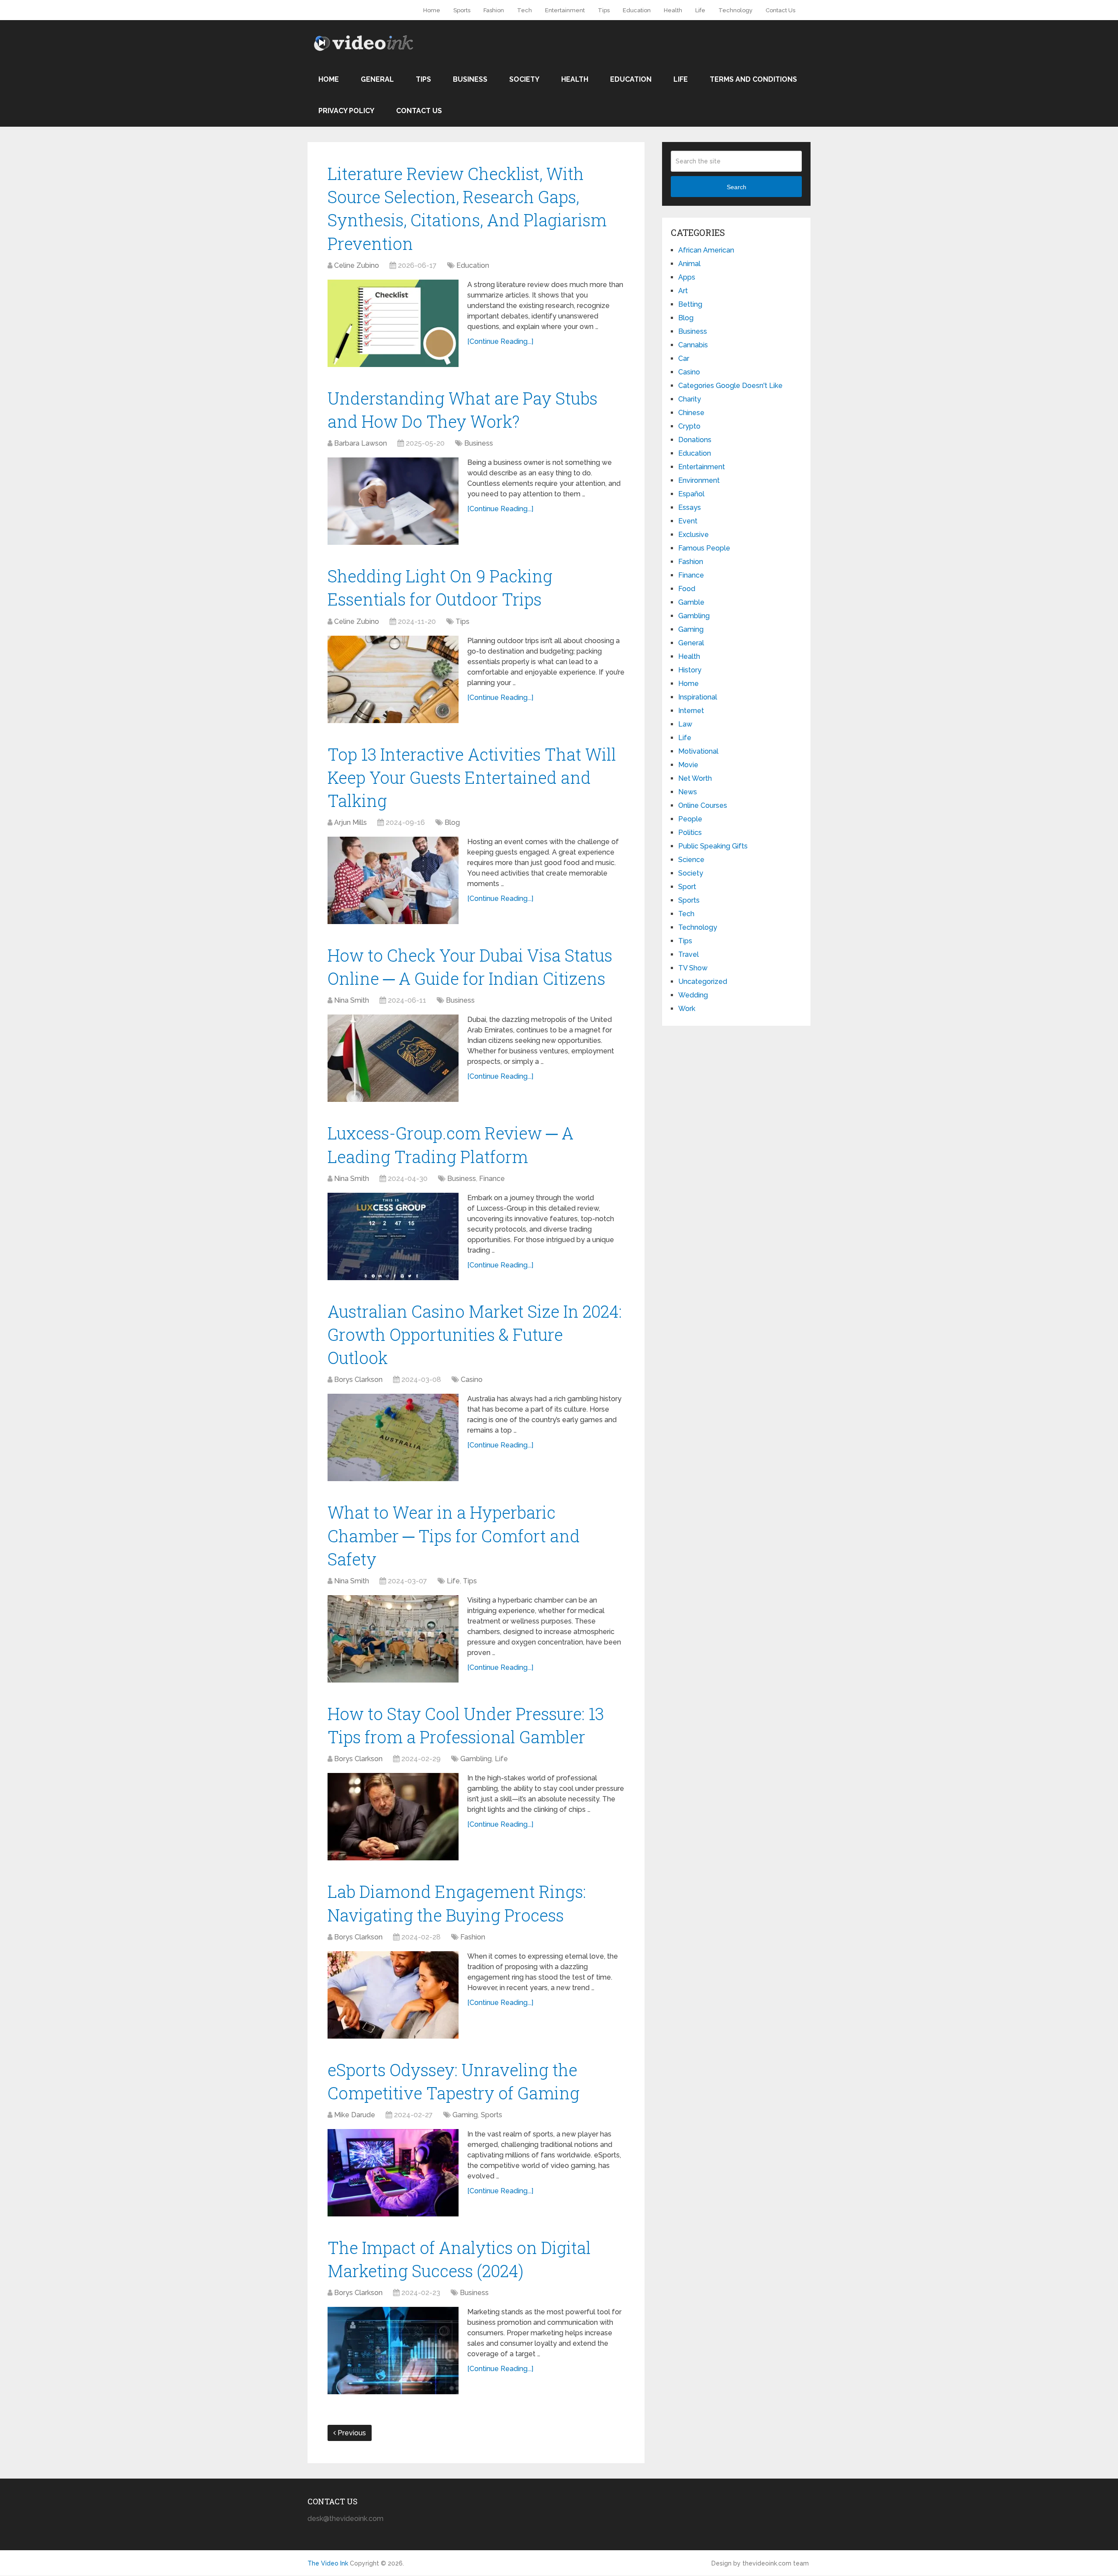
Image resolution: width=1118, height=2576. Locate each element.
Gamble (691, 602)
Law (685, 724)
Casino (472, 1380)
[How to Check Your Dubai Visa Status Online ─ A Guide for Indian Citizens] (393, 1058)
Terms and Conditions (753, 79)
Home (432, 10)
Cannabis (693, 345)
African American (706, 250)
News (688, 792)
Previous (351, 2433)
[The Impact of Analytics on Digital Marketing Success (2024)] (393, 2351)
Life (700, 10)
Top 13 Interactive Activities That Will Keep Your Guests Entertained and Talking (472, 777)
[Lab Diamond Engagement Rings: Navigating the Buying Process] (393, 1995)
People (690, 819)
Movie (688, 765)
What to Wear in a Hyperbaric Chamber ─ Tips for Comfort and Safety (454, 1535)
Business (470, 79)
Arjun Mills (350, 822)
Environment (699, 480)
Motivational (698, 751)
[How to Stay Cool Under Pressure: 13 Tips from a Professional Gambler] (393, 1817)
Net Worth (695, 778)
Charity (690, 399)
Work (687, 1009)
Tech (524, 10)
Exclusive (694, 535)
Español (691, 494)
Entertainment (565, 10)
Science (691, 860)
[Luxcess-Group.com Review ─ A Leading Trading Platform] (393, 1236)
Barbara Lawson (361, 443)
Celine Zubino (357, 265)
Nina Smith (352, 1000)
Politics (690, 833)
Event (688, 521)
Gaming (465, 2115)
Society (524, 79)
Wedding (693, 995)
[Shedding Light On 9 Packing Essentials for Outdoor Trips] (393, 679)
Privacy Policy (346, 111)
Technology (735, 10)
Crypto (689, 426)
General (377, 79)
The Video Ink (328, 2564)
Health (673, 10)
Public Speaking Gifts (713, 846)
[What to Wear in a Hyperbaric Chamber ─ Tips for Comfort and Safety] (393, 1639)
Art (683, 291)
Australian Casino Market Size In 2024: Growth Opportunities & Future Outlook (475, 1334)
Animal (689, 264)
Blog (452, 822)
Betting (690, 304)
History (690, 670)
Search (737, 187)
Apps (687, 277)
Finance (492, 1179)
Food (687, 589)
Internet (691, 711)
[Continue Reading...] (500, 341)
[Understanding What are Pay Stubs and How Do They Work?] (393, 501)
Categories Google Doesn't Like (730, 386)
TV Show (693, 968)
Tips (604, 10)
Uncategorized (703, 982)
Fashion (494, 10)
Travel (688, 954)
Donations (695, 440)
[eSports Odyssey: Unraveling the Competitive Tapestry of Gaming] (393, 2173)
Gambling (476, 1759)
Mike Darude (355, 2115)
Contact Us (780, 10)
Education (637, 10)
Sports (462, 10)
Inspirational (698, 697)
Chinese (691, 413)
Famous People (704, 548)
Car (684, 358)
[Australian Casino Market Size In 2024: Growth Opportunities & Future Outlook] (393, 1437)
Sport (687, 887)
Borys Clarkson (358, 1380)
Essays (690, 507)
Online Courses (703, 805)
